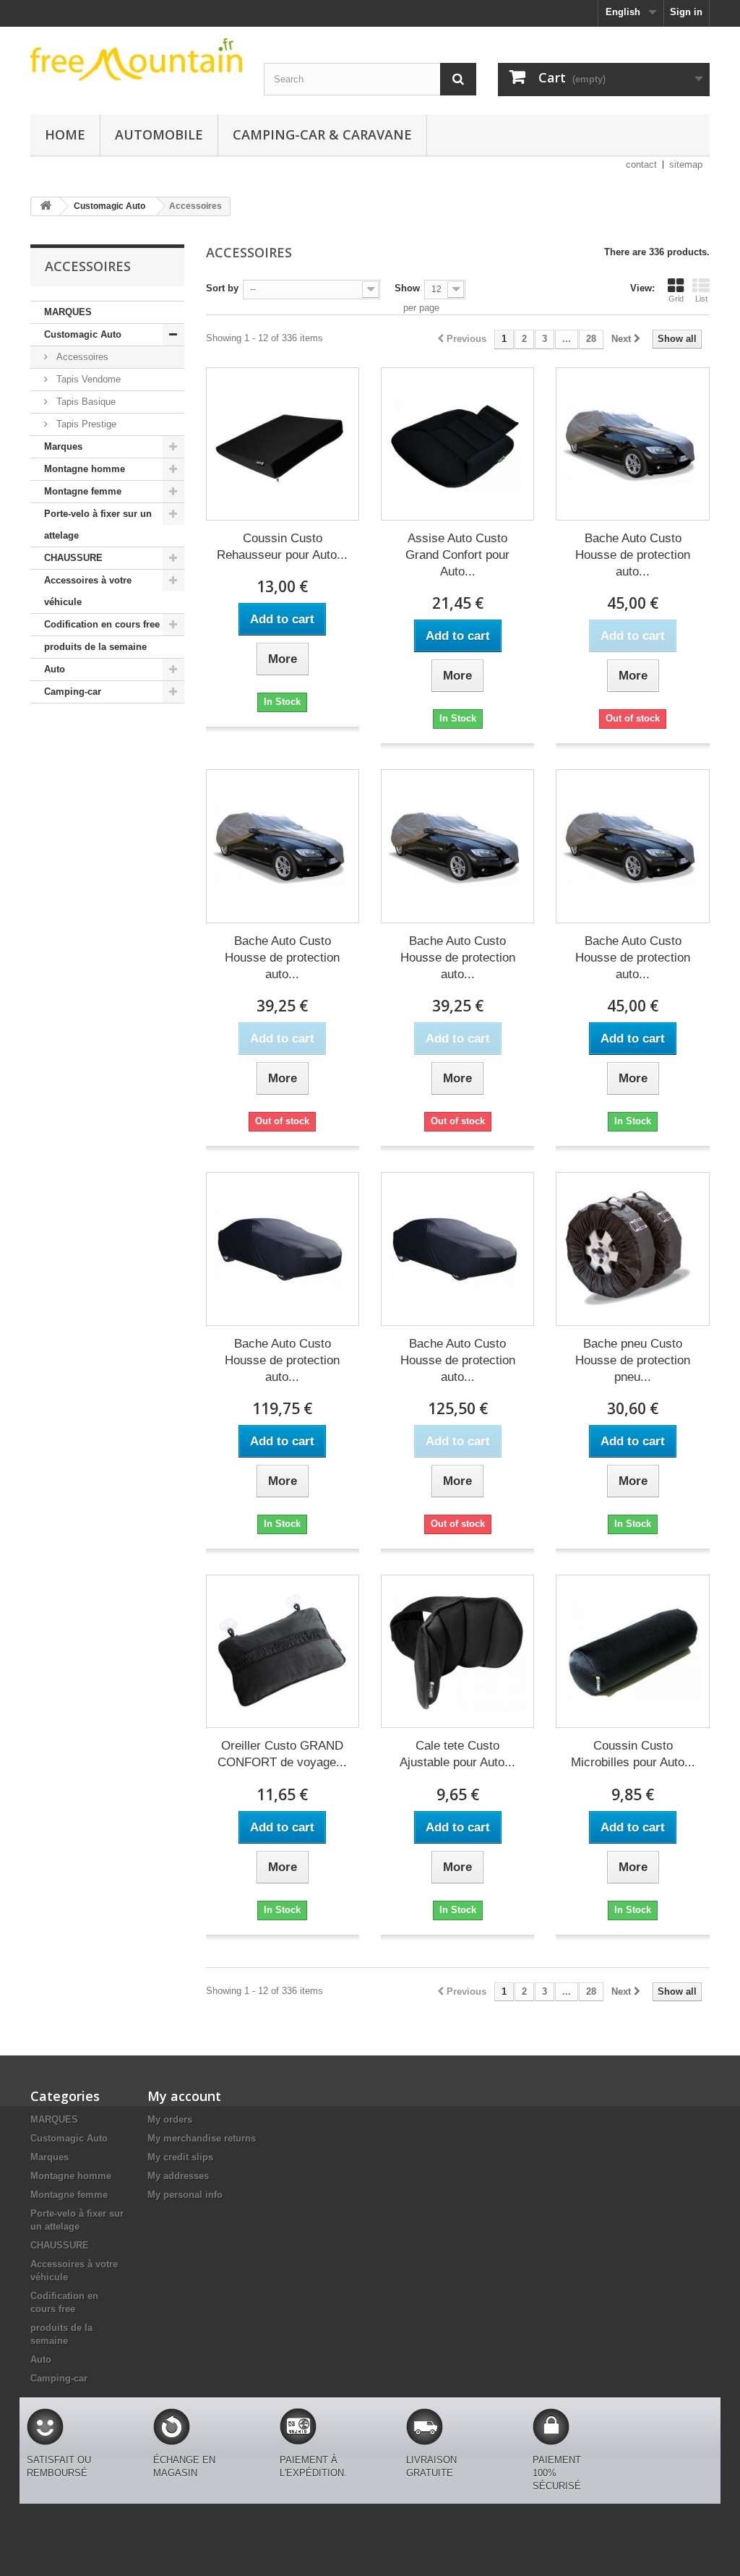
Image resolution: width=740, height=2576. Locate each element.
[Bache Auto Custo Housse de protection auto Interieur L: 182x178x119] (457, 1249)
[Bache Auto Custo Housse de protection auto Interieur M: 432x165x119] (283, 1249)
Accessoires (81, 357)
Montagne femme (83, 491)
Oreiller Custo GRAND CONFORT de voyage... (282, 1754)
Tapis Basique (85, 402)
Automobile (159, 134)
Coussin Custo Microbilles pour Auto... (633, 1754)
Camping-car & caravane (322, 134)
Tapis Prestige (85, 424)
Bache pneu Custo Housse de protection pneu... (633, 1360)
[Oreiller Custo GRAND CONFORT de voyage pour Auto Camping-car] (283, 1651)
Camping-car (73, 692)
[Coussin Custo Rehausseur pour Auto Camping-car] (283, 444)
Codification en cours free (102, 624)
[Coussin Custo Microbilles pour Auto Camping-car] (632, 1651)
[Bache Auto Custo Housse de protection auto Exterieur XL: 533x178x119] (632, 846)
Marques (63, 446)
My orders (170, 2119)
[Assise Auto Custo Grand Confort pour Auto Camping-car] (457, 444)
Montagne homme (85, 469)
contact (641, 164)
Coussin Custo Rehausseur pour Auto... (282, 547)
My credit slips (180, 2157)
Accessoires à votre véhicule (88, 591)
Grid (676, 299)
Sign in (686, 12)
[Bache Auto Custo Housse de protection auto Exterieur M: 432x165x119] (457, 846)
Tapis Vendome (87, 379)
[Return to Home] (46, 206)
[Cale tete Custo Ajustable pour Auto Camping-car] (457, 1651)
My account (184, 2096)
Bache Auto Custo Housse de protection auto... (633, 555)
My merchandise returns (202, 2138)
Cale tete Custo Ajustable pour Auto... (457, 1754)
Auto (55, 669)
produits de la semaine (95, 647)
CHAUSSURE (73, 558)
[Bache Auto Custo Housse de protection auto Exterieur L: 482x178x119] (632, 444)
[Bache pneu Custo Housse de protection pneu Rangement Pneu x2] (632, 1249)
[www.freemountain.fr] (136, 59)
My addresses (178, 2176)
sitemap (686, 164)
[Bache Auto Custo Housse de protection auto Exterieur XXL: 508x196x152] (283, 846)
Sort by (222, 288)
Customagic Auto (83, 334)
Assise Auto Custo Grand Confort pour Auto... (457, 555)
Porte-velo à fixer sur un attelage (98, 525)
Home (65, 134)
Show (407, 288)
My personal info (185, 2195)
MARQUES (68, 312)
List (701, 299)
